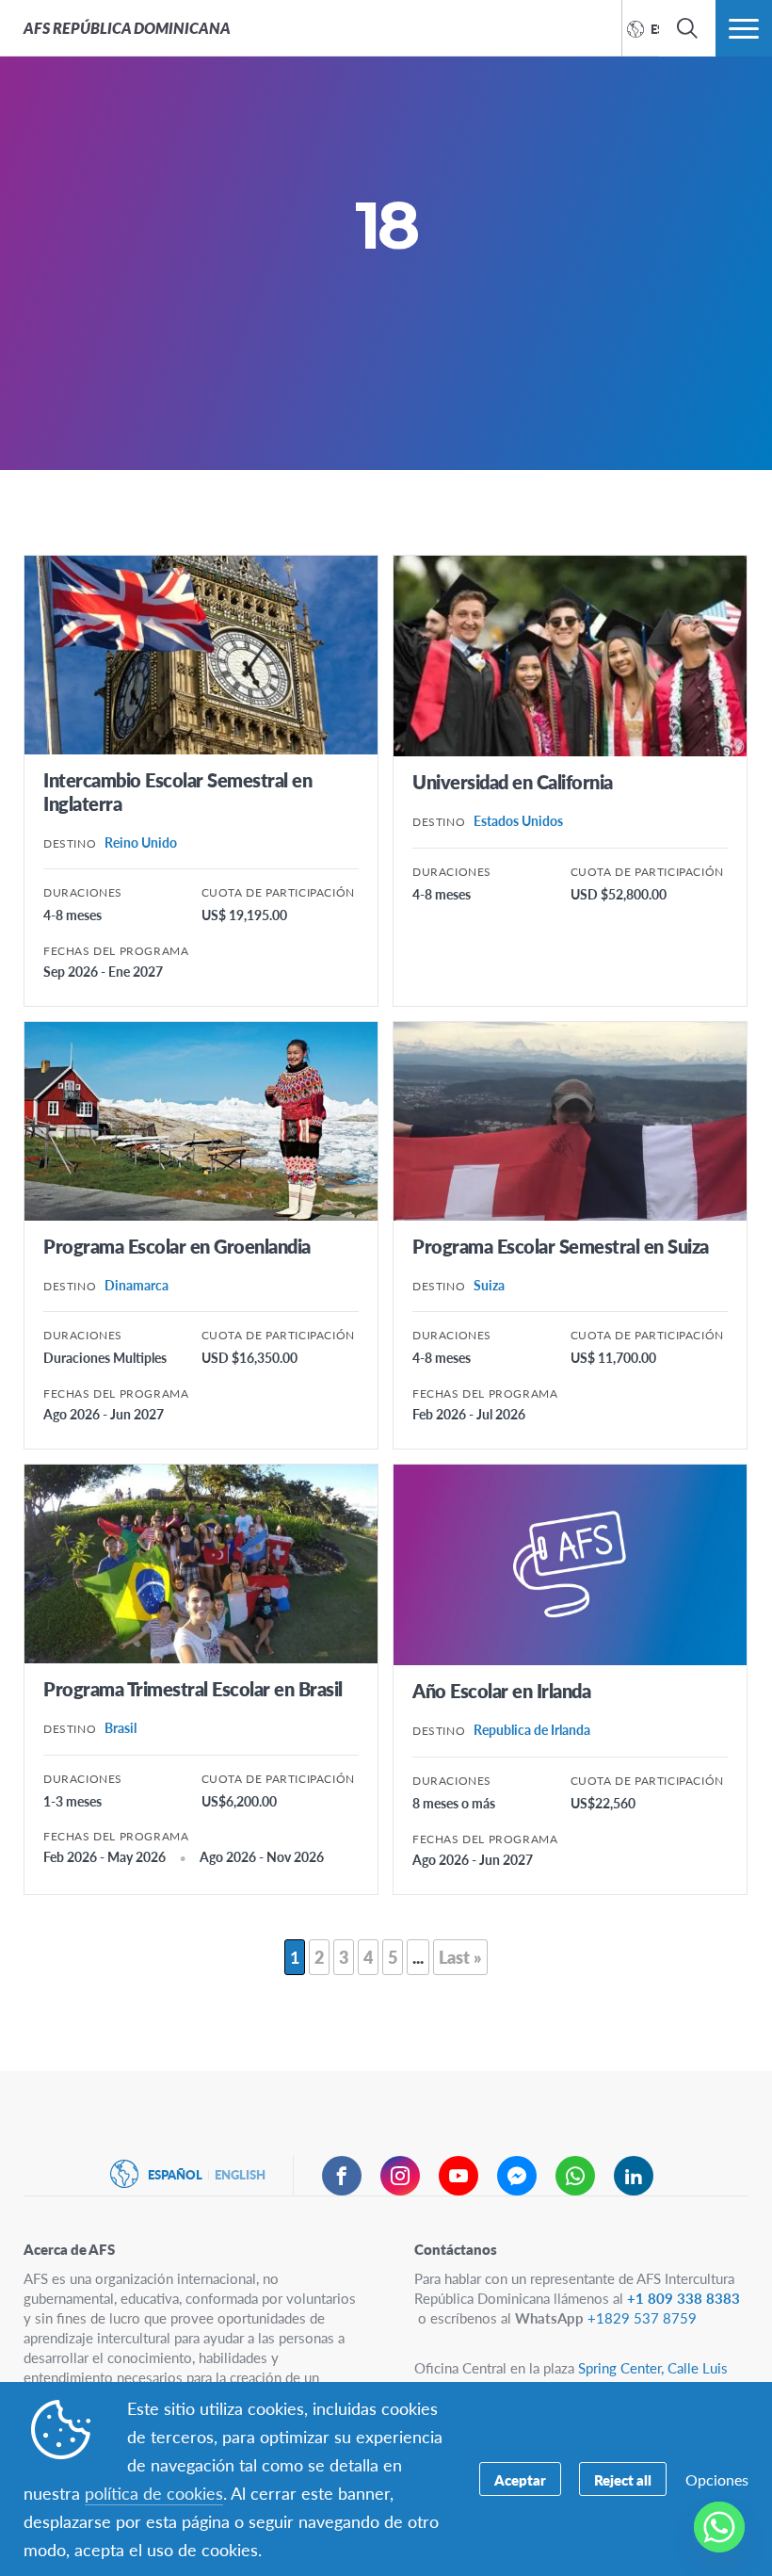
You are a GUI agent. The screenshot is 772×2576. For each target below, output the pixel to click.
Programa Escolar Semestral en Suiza (561, 1246)
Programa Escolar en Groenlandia (177, 1246)
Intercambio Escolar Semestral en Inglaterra (177, 792)
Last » (460, 1957)
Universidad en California (513, 782)
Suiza (489, 1285)
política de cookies (154, 2493)
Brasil (121, 1727)
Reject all (623, 2479)
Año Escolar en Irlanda (501, 1691)
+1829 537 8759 (642, 2317)
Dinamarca (137, 1285)
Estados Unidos (518, 820)
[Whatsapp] (719, 2527)
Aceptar (520, 2479)
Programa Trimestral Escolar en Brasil (193, 1689)
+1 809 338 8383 (684, 2298)
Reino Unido (141, 842)
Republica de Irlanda (532, 1729)
